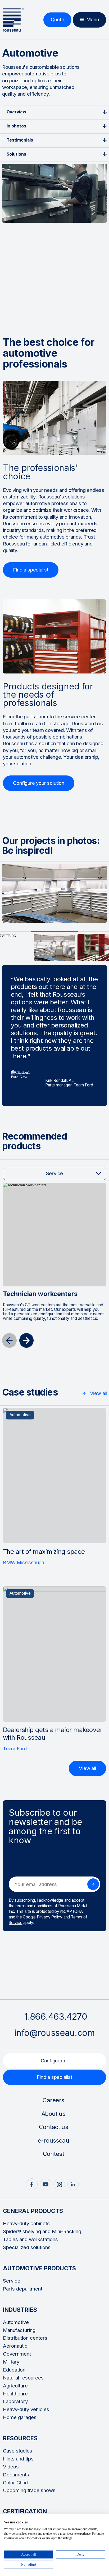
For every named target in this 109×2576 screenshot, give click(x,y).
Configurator (55, 2061)
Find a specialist (54, 2077)
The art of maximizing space (44, 1552)
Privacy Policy (50, 1917)
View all (98, 1393)
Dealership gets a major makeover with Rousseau (53, 1734)
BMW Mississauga (24, 1562)
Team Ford (15, 1749)
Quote (58, 20)
